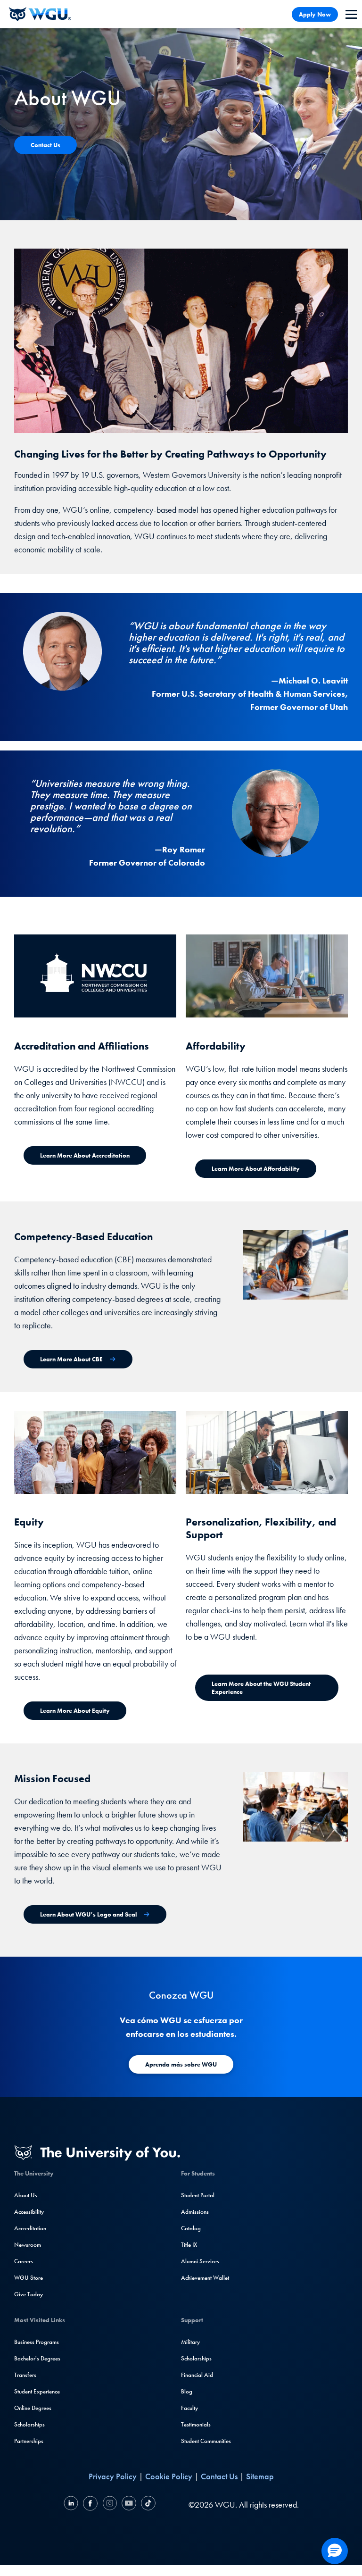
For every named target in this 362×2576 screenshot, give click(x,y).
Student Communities (206, 2441)
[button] (335, 2551)
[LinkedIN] (72, 2505)
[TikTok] (147, 2505)
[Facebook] (90, 2505)
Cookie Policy (169, 2476)
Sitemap (260, 2476)
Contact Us (219, 2476)
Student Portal (198, 2195)
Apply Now (315, 14)
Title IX (189, 2245)
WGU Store (29, 2278)
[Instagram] (110, 2505)
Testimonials (196, 2424)
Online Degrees (33, 2408)
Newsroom (28, 2245)
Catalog (191, 2228)
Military (190, 2342)
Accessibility (29, 2212)
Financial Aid (197, 2375)
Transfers (25, 2375)
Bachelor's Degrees (37, 2358)
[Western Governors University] (40, 14)
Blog (187, 2391)
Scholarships (29, 2424)
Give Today (29, 2294)
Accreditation (30, 2228)
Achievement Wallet (205, 2278)
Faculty (189, 2408)
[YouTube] (129, 2505)
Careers (24, 2261)
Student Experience (37, 2391)
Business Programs (37, 2342)
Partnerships (29, 2441)
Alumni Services (200, 2261)
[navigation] (351, 14)
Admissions (195, 2212)
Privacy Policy (113, 2476)
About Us (26, 2195)
